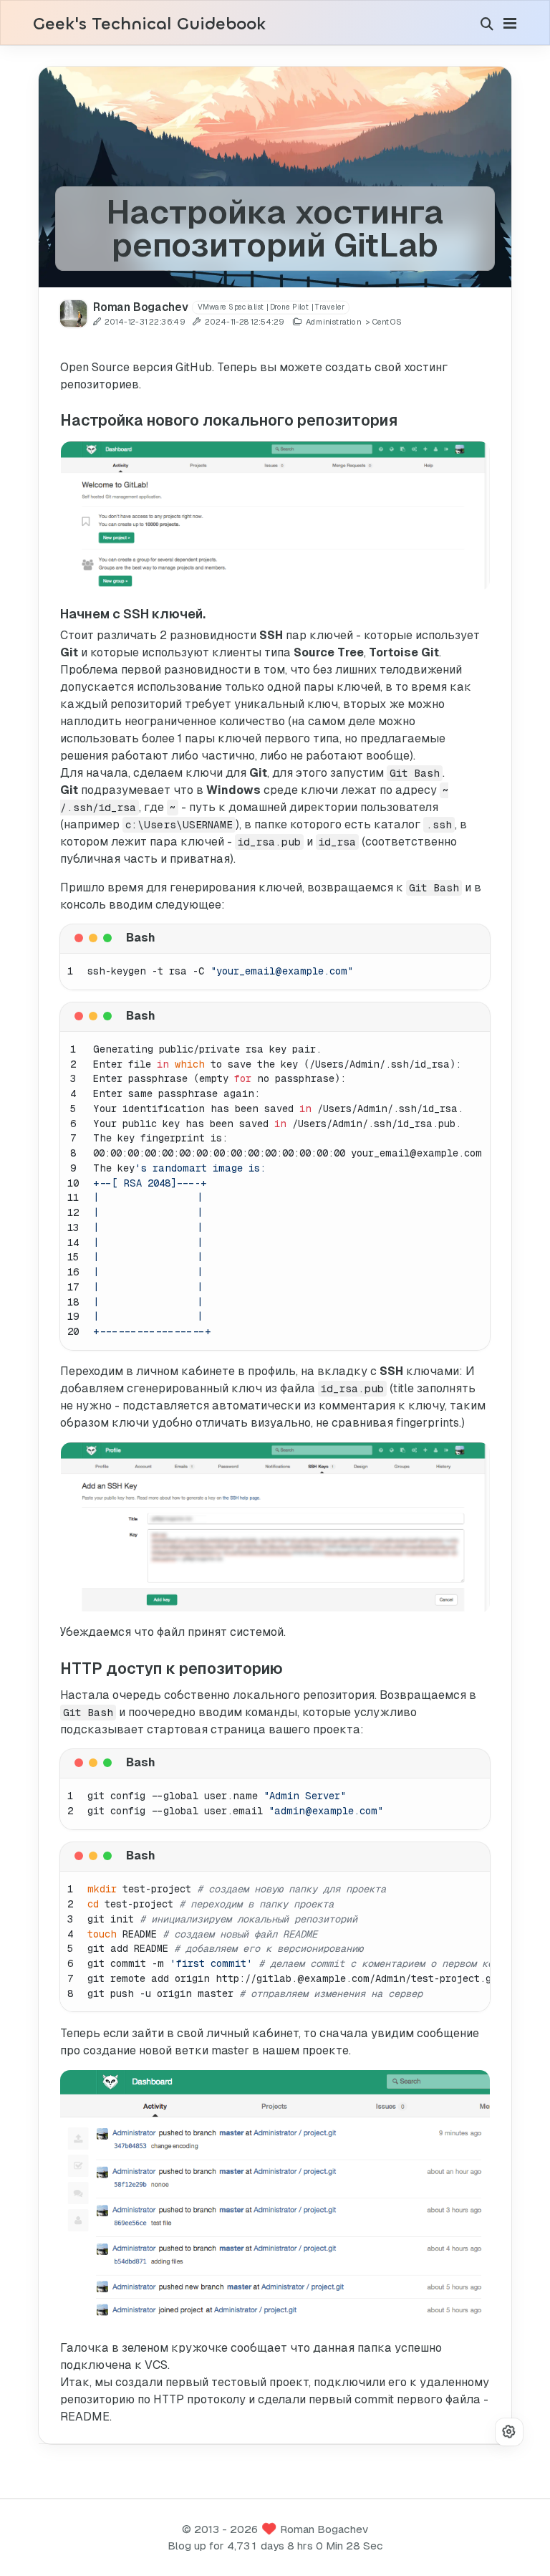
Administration (333, 322)
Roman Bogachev (324, 2529)
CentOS (386, 322)
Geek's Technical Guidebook (149, 24)
